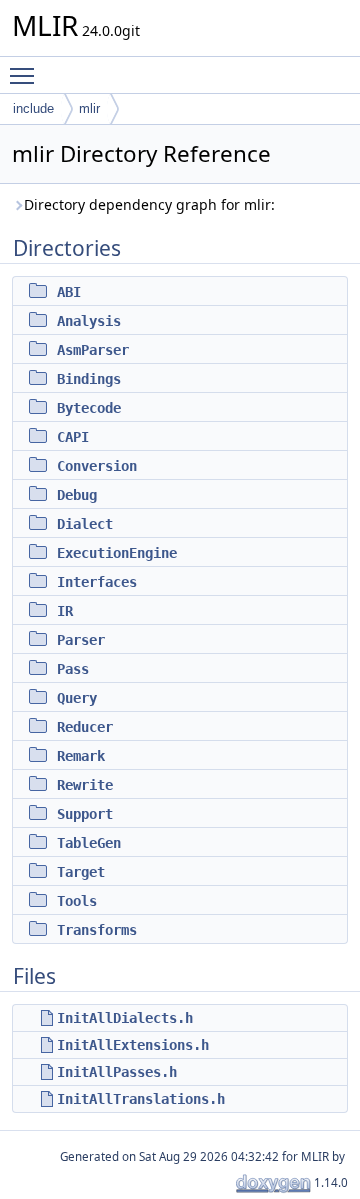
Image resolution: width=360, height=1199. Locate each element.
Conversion (97, 466)
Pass (73, 669)
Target (81, 872)
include (33, 108)
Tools (77, 901)
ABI (69, 292)
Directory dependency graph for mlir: (149, 204)
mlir (89, 108)
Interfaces (97, 582)
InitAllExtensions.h (133, 1045)
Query (77, 698)
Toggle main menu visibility (26, 75)
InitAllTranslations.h (141, 1099)
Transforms (97, 930)
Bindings (89, 379)
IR (65, 611)
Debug (77, 495)
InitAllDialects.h (125, 1018)
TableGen (89, 843)
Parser (81, 640)
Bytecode (89, 408)
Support (85, 814)
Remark (81, 756)
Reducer (85, 727)
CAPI (73, 437)
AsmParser (93, 350)
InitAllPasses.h (117, 1072)
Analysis (89, 321)
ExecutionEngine (117, 553)
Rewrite (85, 785)
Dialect (85, 524)
